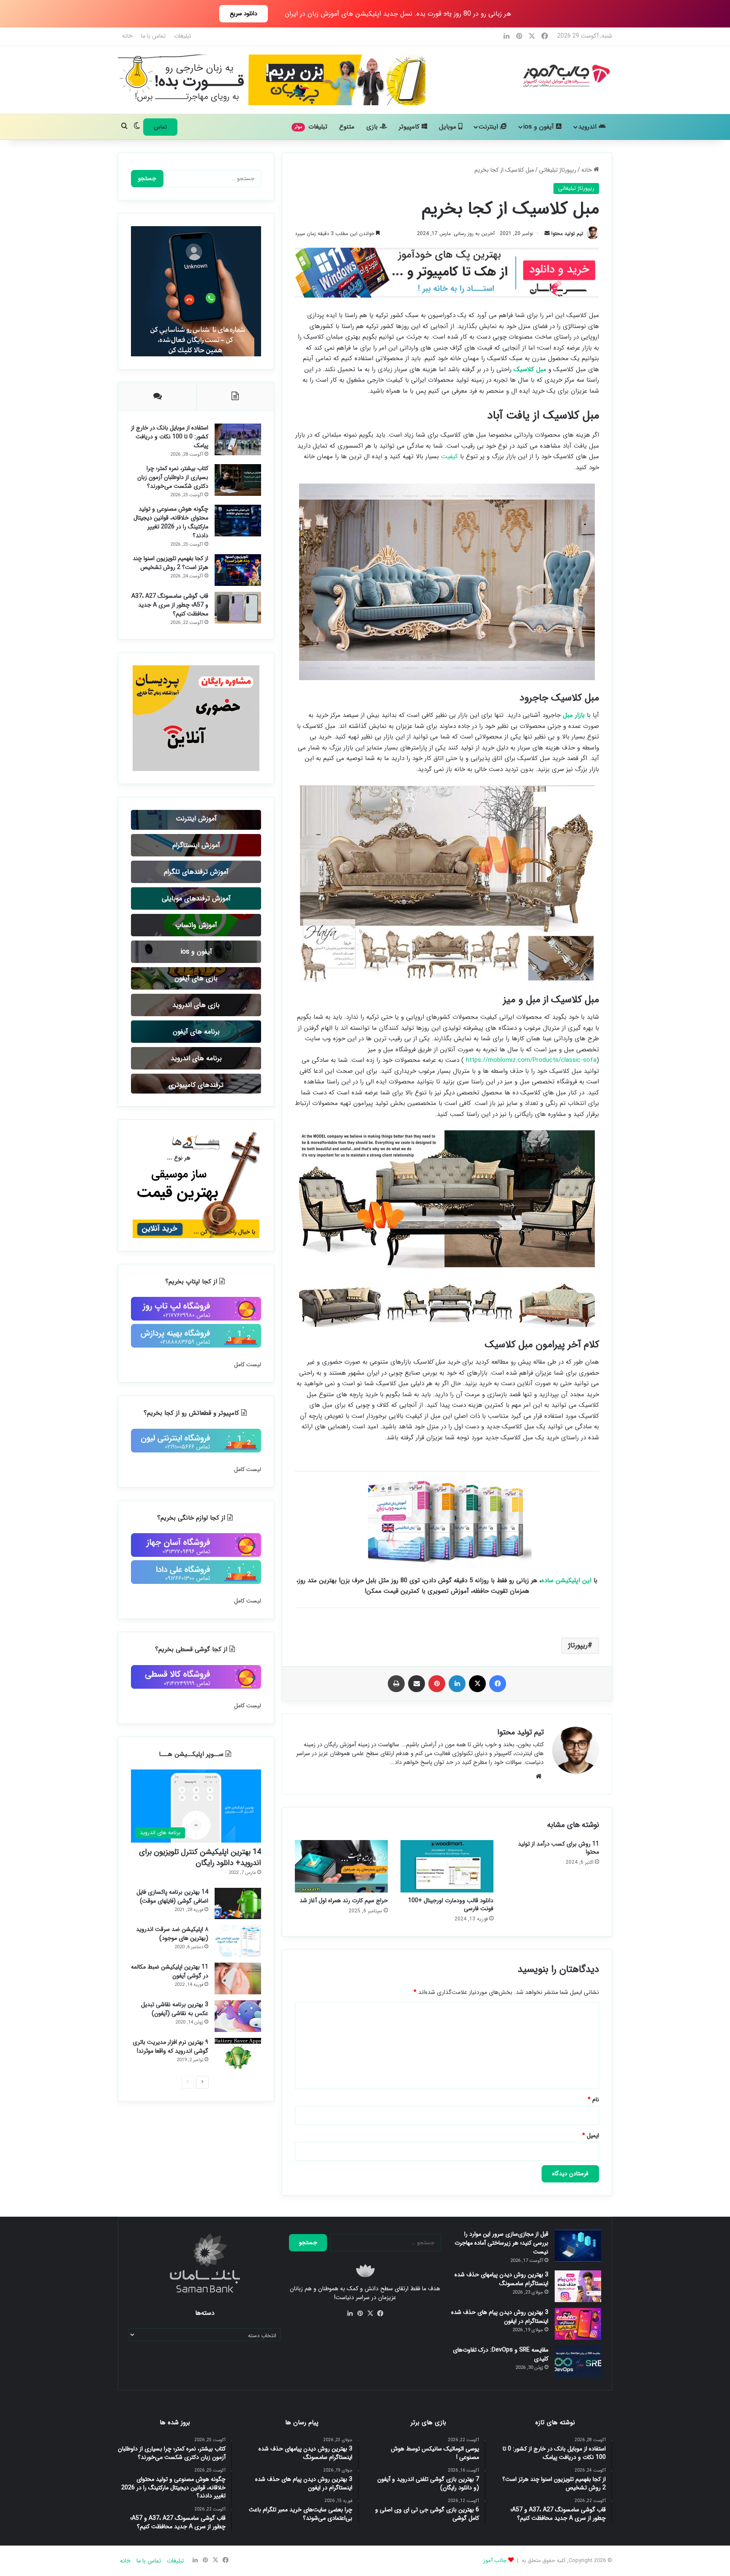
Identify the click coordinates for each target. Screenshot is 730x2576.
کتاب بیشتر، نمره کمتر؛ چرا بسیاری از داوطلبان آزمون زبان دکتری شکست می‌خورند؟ (173, 477)
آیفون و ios (540, 127)
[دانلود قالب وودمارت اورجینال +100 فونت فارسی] (447, 1866)
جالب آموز (495, 2561)
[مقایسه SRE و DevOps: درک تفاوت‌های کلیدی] (578, 2361)
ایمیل (591, 2136)
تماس (160, 127)
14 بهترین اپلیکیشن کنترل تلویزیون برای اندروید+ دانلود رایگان (200, 1857)
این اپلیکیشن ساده (566, 1581)
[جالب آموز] (565, 76)
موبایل (449, 127)
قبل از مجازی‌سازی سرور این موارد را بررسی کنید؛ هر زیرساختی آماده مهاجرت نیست (501, 2243)
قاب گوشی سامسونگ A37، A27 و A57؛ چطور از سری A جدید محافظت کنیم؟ (170, 605)
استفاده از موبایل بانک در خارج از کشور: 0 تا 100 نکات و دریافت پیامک (170, 437)
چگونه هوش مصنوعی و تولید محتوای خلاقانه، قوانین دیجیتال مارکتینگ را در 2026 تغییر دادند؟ (171, 522)
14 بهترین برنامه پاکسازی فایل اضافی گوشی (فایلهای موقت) (172, 1896)
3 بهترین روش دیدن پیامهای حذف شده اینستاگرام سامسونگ (501, 2279)
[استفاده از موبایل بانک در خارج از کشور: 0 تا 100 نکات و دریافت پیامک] (238, 439)
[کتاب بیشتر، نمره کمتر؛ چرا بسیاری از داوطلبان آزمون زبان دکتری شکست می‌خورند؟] (238, 480)
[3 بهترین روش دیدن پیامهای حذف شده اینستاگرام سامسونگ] (578, 2286)
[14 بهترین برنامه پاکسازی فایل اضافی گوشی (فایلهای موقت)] (238, 1903)
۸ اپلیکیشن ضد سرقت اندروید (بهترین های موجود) (172, 1934)
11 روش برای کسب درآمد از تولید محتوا (558, 1848)
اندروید (588, 127)
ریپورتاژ (578, 1645)
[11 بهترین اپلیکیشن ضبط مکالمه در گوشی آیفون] (238, 1978)
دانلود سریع (244, 14)
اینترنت (489, 127)
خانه (127, 36)
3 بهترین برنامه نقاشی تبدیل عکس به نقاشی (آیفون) (175, 2009)
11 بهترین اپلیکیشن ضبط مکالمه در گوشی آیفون (170, 1971)
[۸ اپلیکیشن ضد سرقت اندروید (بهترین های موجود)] (238, 1941)
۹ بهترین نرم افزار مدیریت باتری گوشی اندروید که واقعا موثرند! (170, 2047)
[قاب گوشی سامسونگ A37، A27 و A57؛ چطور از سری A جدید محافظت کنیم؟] (238, 608)
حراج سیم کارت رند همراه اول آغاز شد (344, 1901)
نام (593, 2100)
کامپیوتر (410, 127)
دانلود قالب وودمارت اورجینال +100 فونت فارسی (451, 1905)
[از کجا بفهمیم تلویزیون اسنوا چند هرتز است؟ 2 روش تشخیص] (238, 570)
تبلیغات (182, 36)
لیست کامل (248, 1365)
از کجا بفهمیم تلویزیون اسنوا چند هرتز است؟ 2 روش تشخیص (170, 563)
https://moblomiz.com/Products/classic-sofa (531, 1060)
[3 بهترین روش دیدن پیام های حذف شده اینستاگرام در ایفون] (578, 2324)
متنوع (347, 127)
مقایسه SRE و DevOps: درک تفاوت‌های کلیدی (501, 2354)
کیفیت (449, 457)
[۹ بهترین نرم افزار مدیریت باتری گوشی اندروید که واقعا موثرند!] (238, 2054)
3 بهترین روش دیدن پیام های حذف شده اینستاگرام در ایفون (500, 2317)
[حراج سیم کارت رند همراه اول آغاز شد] (341, 1866)
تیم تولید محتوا (567, 234)
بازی (373, 127)
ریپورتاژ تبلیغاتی (558, 170)
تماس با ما (153, 36)
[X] (370, 2313)
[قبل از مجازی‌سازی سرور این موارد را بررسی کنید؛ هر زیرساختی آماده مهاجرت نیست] (578, 2246)
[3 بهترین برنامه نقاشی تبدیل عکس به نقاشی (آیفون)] (238, 2016)
